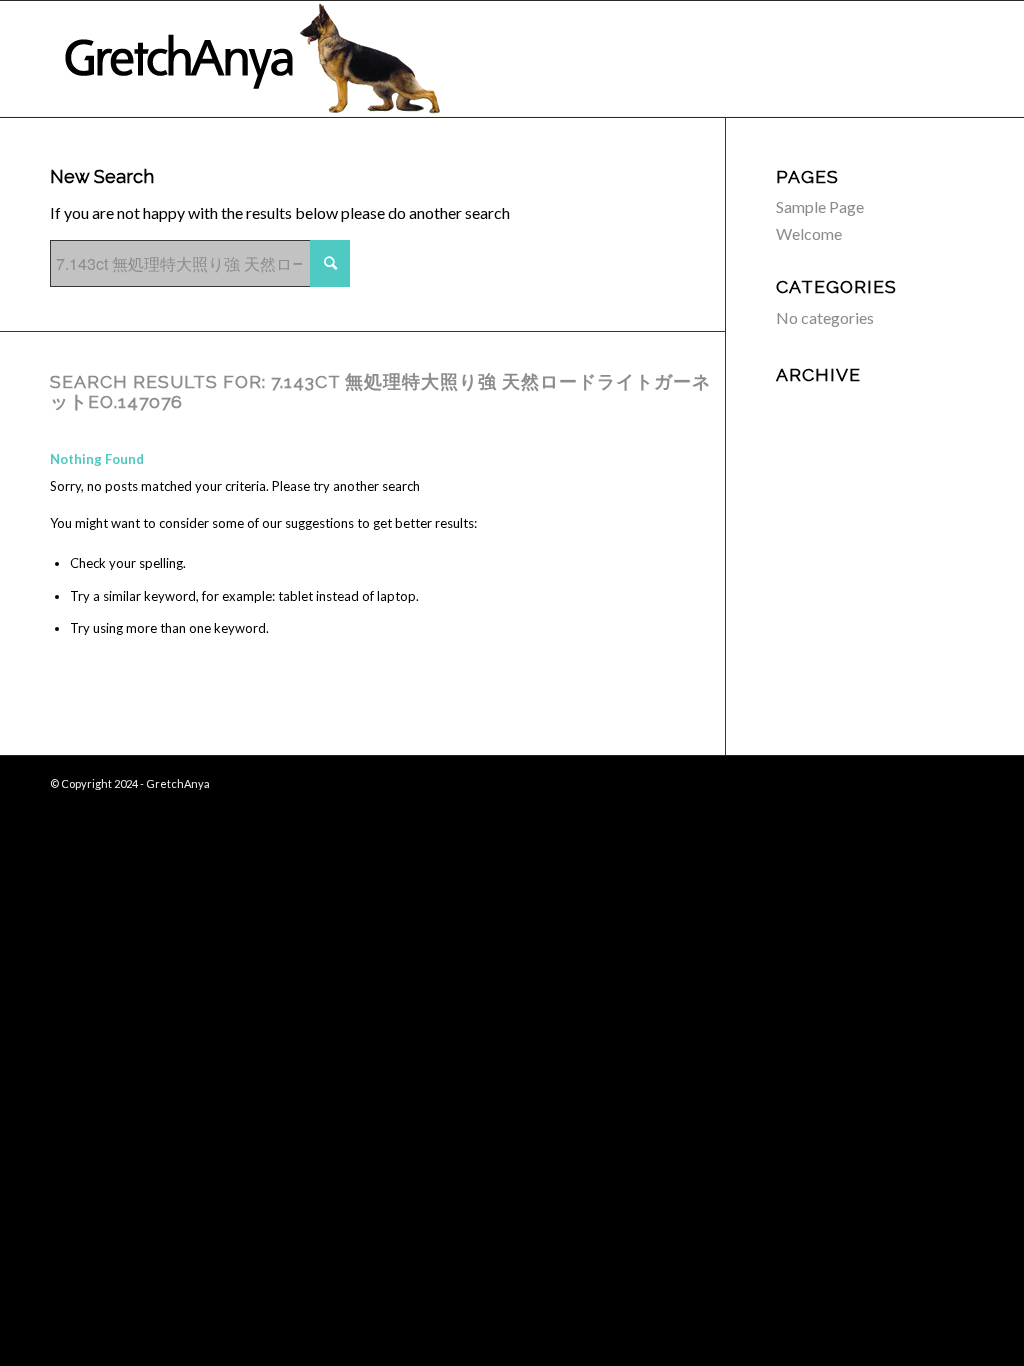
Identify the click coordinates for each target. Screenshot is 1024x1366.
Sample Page (820, 206)
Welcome (809, 233)
